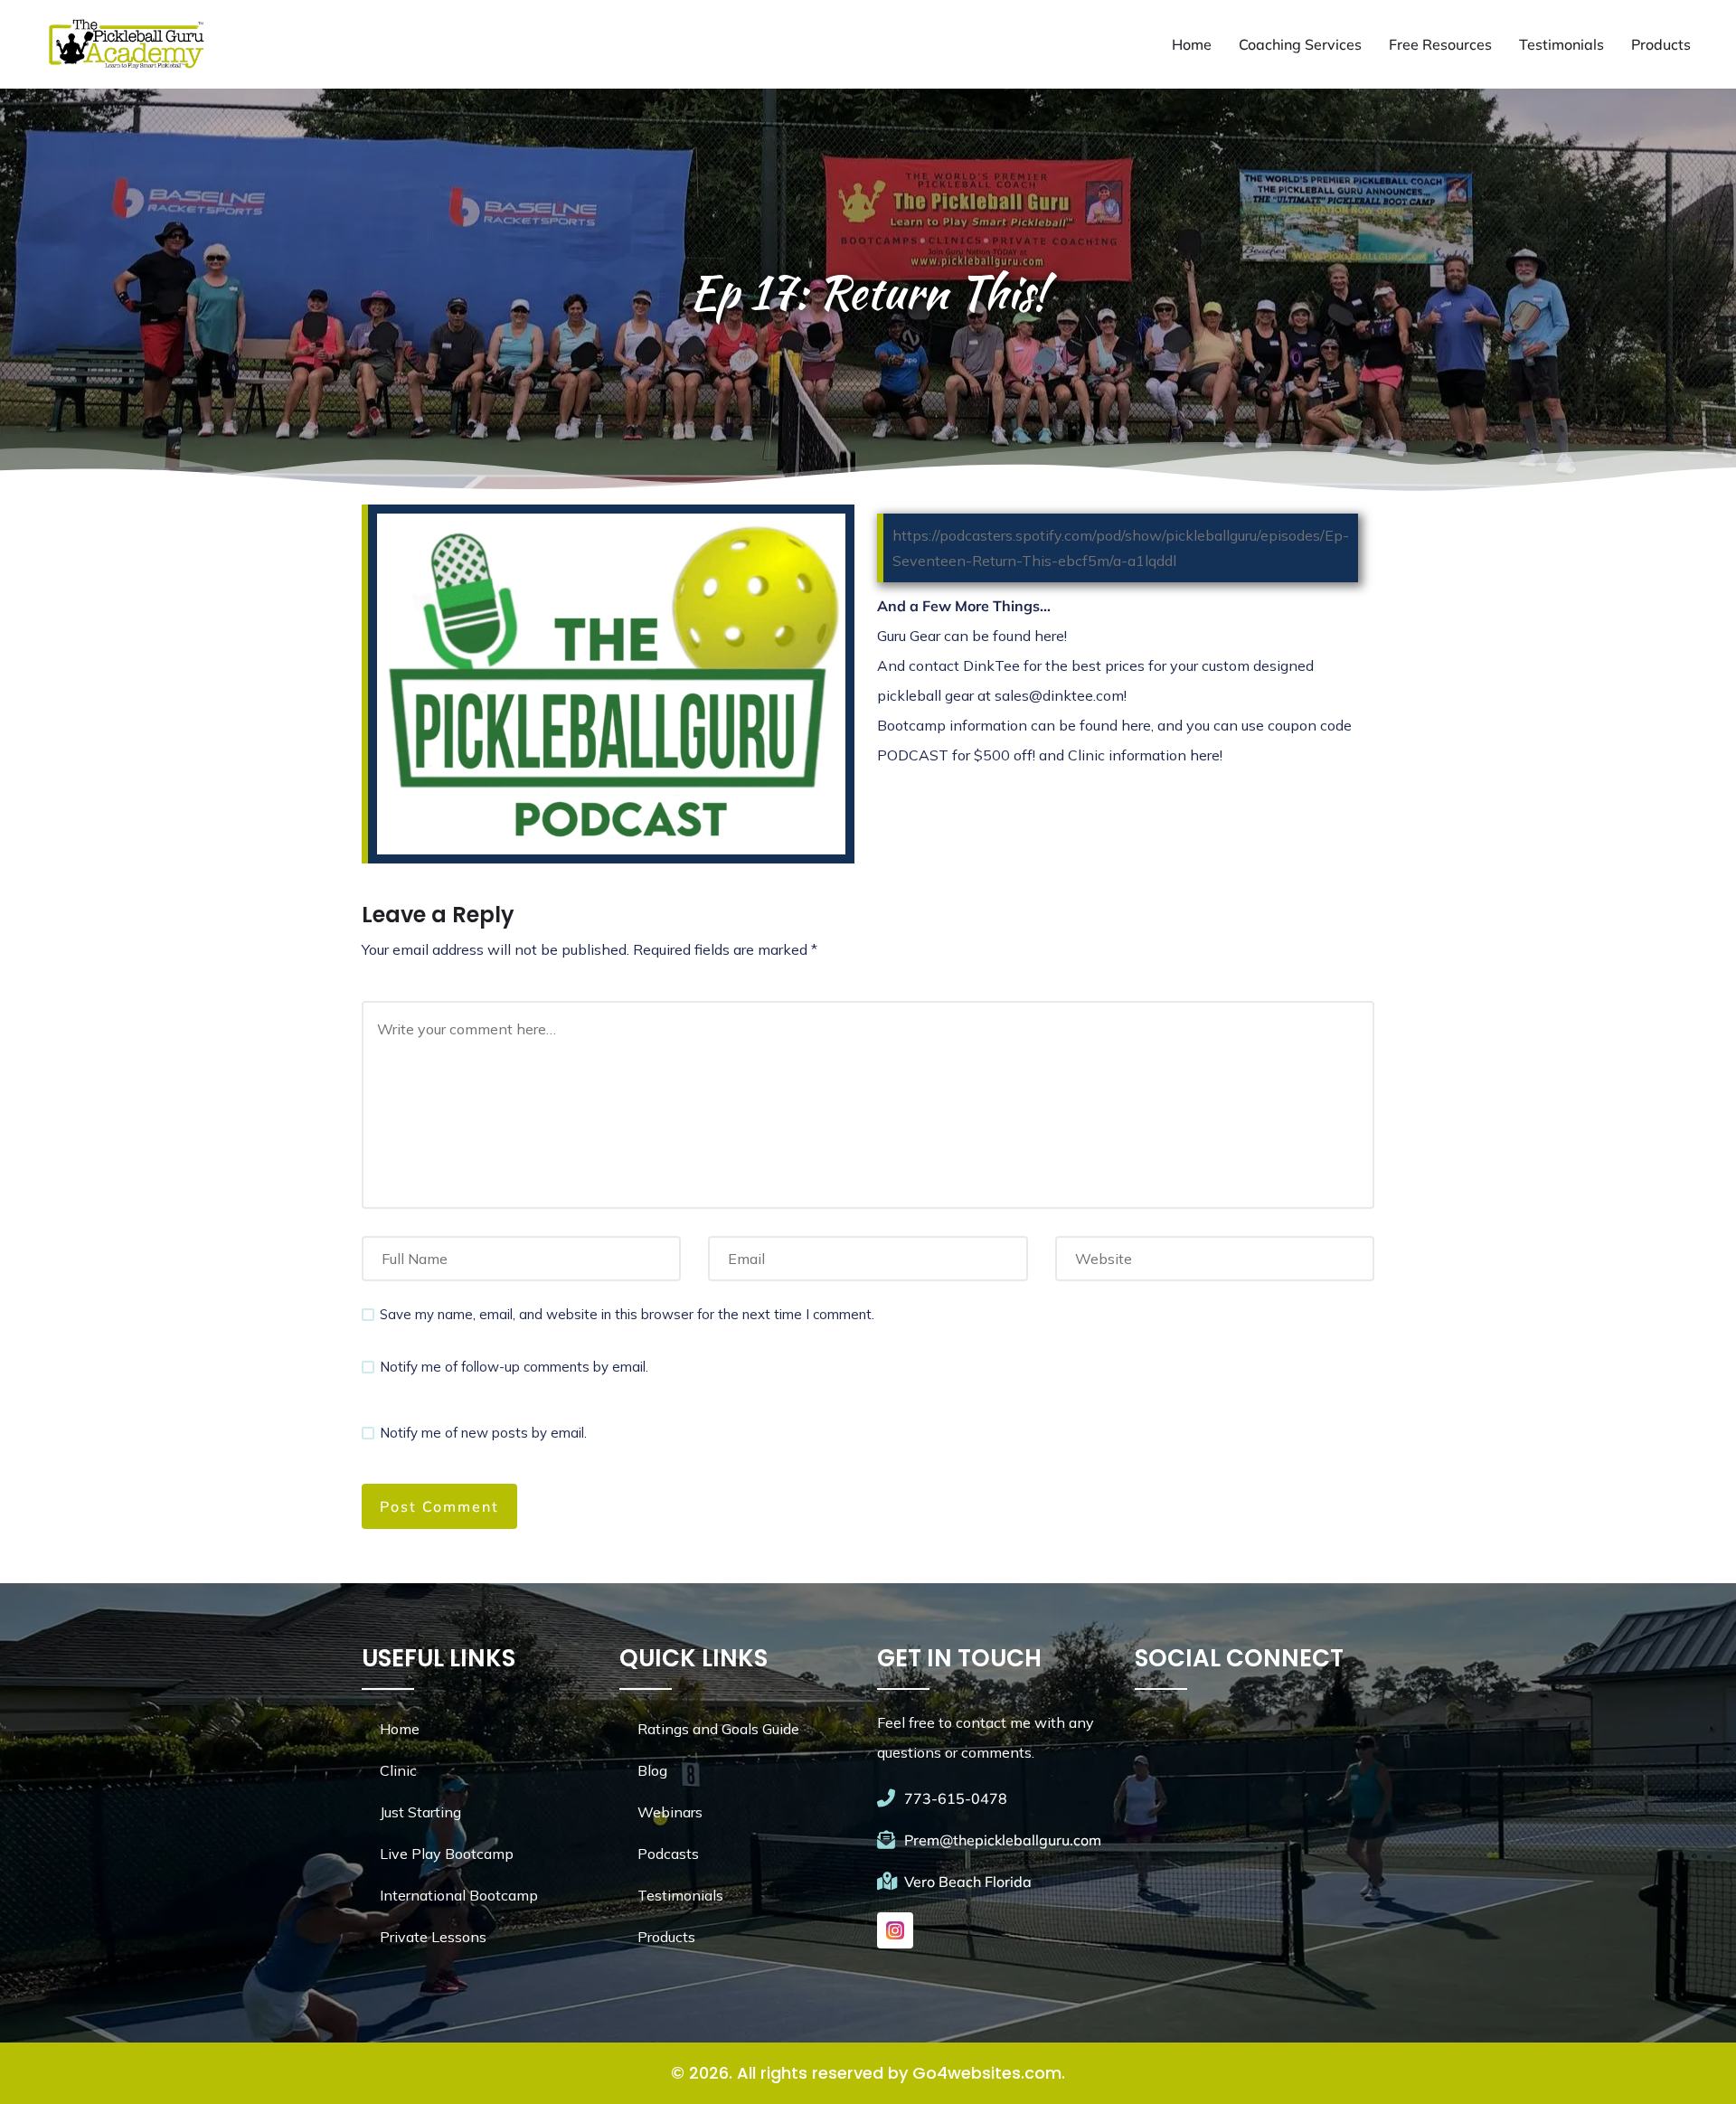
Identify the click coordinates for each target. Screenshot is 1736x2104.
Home (1192, 44)
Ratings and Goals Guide (718, 1729)
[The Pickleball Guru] (125, 44)
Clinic (398, 1770)
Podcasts (668, 1854)
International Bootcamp (459, 1895)
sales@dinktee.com (1059, 695)
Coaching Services (1300, 44)
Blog (652, 1770)
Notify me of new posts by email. (483, 1433)
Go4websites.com (987, 2073)
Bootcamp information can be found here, (1017, 725)
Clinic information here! (1145, 755)
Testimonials (1561, 44)
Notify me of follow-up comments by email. (514, 1367)
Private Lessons (433, 1937)
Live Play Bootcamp (447, 1854)
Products (1661, 44)
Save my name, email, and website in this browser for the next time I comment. (627, 1314)
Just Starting (420, 1812)
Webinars (670, 1812)
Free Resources (1440, 44)
